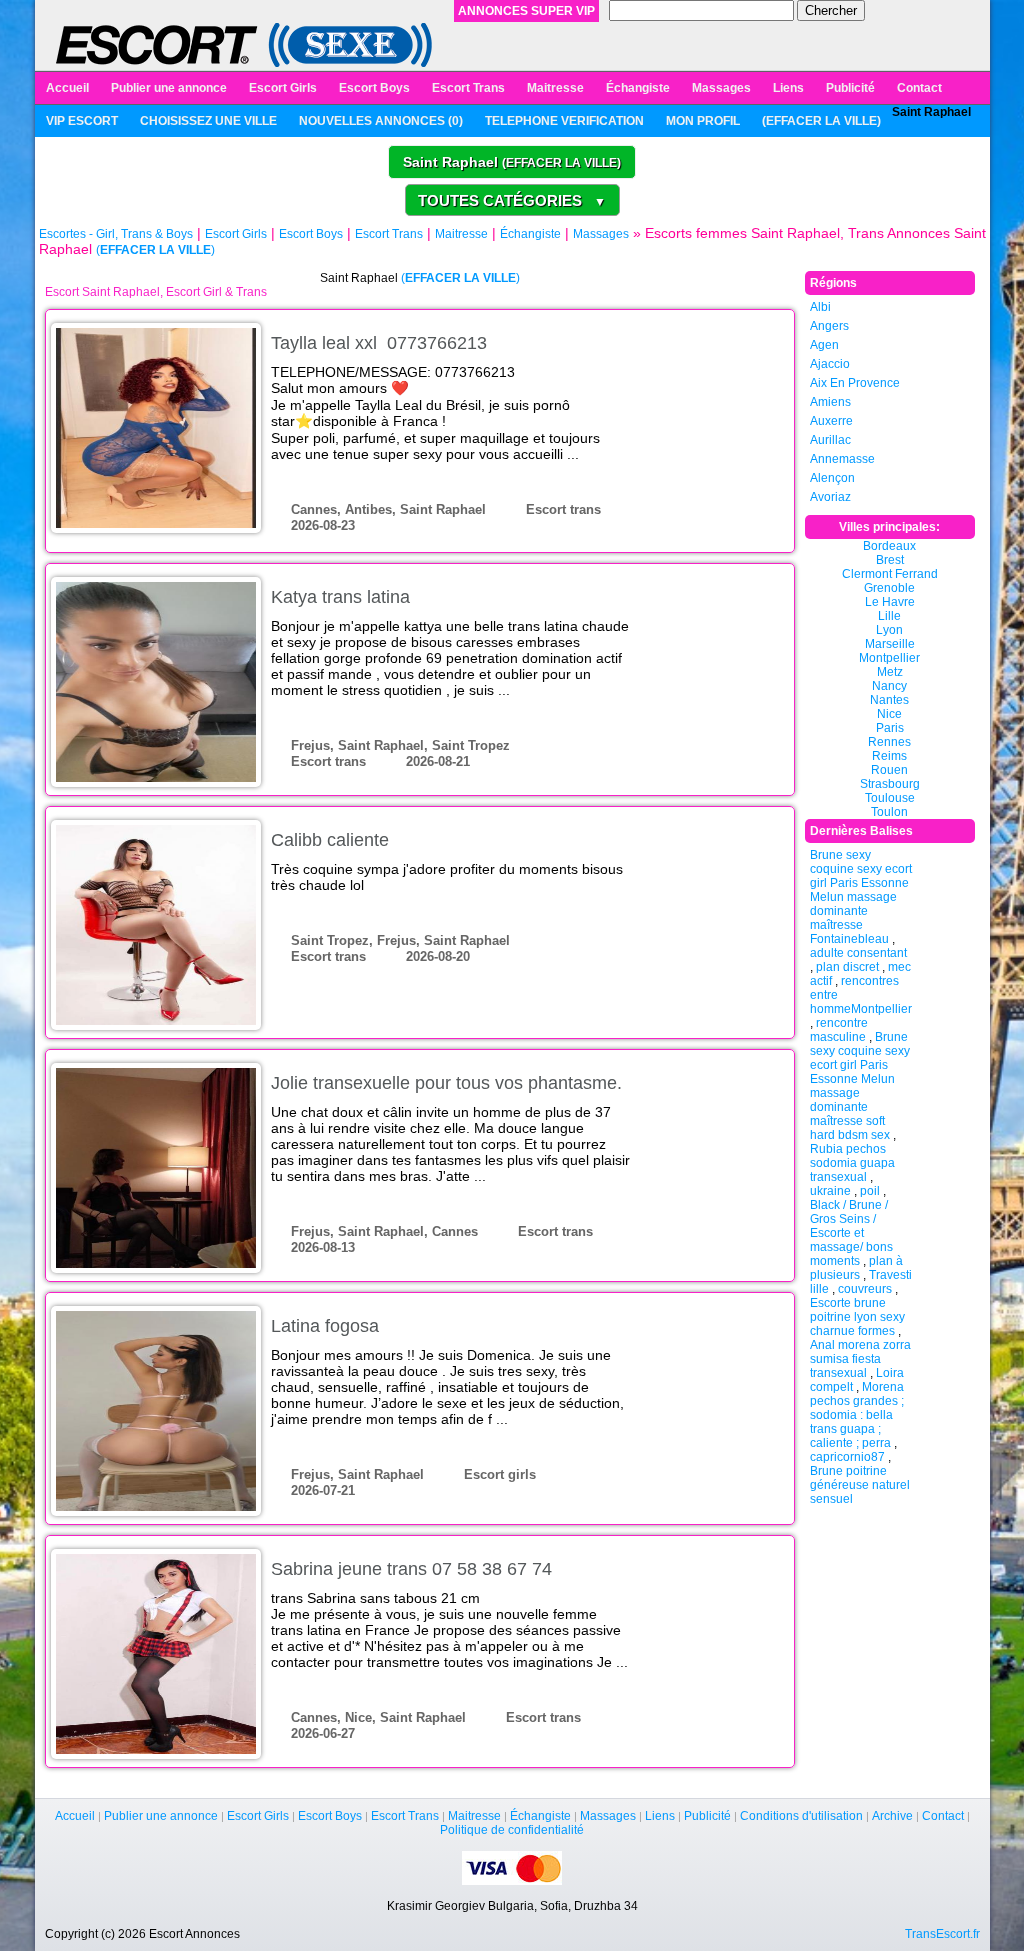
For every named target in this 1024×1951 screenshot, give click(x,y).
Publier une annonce (169, 88)
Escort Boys (374, 88)
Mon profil (703, 121)
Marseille (890, 644)
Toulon (889, 812)
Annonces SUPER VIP (526, 11)
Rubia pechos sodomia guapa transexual (852, 1163)
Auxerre (831, 421)
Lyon (889, 630)
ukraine (830, 1191)
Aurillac (830, 440)
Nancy (889, 686)
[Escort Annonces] (244, 44)
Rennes (889, 742)
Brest (890, 560)
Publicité (850, 88)
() (821, 121)
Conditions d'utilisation (801, 1816)
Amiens (830, 402)
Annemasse (842, 459)
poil (870, 1191)
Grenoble (889, 588)
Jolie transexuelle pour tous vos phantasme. (446, 1083)
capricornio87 (847, 1457)
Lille (889, 616)
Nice (889, 714)
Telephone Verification (564, 121)
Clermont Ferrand (890, 574)
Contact (919, 88)
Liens (788, 88)
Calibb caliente (330, 840)
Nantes (889, 700)
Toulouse (890, 798)
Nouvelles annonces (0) (381, 121)
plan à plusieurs (856, 1268)
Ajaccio (830, 364)
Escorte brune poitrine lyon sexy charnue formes (857, 1317)
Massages (721, 88)
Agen (824, 345)
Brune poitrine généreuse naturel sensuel (860, 1485)
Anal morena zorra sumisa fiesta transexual (860, 1359)
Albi (820, 307)
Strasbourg (890, 784)
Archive (892, 1816)
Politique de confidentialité (512, 1830)
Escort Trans (468, 88)
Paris (890, 728)
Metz (890, 672)
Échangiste (638, 88)
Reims (889, 756)
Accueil (67, 88)
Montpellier (889, 658)
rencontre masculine (839, 1030)
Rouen (889, 770)
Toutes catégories (512, 200)
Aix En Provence (855, 383)
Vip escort (82, 121)
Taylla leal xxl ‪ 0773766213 (379, 343)
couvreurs (865, 1289)
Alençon (832, 478)
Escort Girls (283, 88)
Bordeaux (889, 546)
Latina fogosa (325, 1326)
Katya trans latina (340, 597)
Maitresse (555, 88)
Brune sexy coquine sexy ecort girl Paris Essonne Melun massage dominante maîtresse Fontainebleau (861, 897)
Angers (829, 326)
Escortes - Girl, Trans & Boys (116, 234)
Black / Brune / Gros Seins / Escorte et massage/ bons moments (851, 1233)
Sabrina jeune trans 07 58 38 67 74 (411, 1569)
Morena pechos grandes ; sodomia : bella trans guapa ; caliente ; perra (857, 1415)
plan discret (847, 967)
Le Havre (890, 602)
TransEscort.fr (942, 1934)
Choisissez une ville (208, 121)
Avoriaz (830, 497)
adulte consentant (858, 953)
